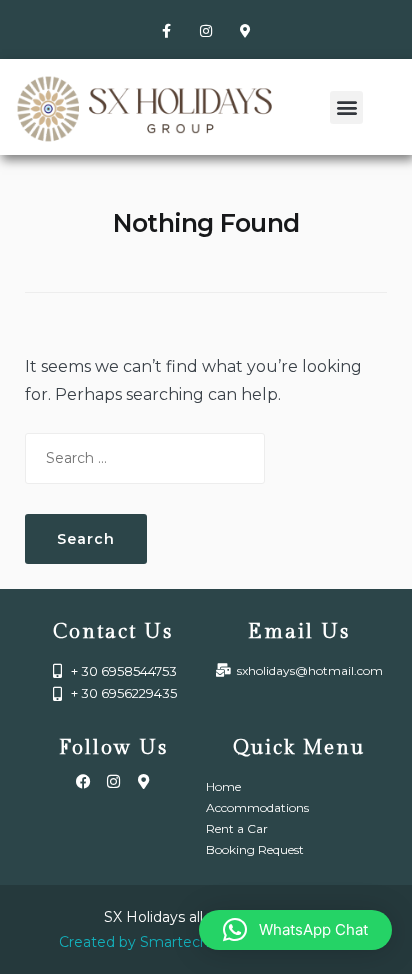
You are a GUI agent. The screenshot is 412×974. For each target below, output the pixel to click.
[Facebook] (83, 781)
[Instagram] (205, 30)
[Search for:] (145, 458)
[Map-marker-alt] (245, 30)
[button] (346, 107)
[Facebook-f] (166, 30)
